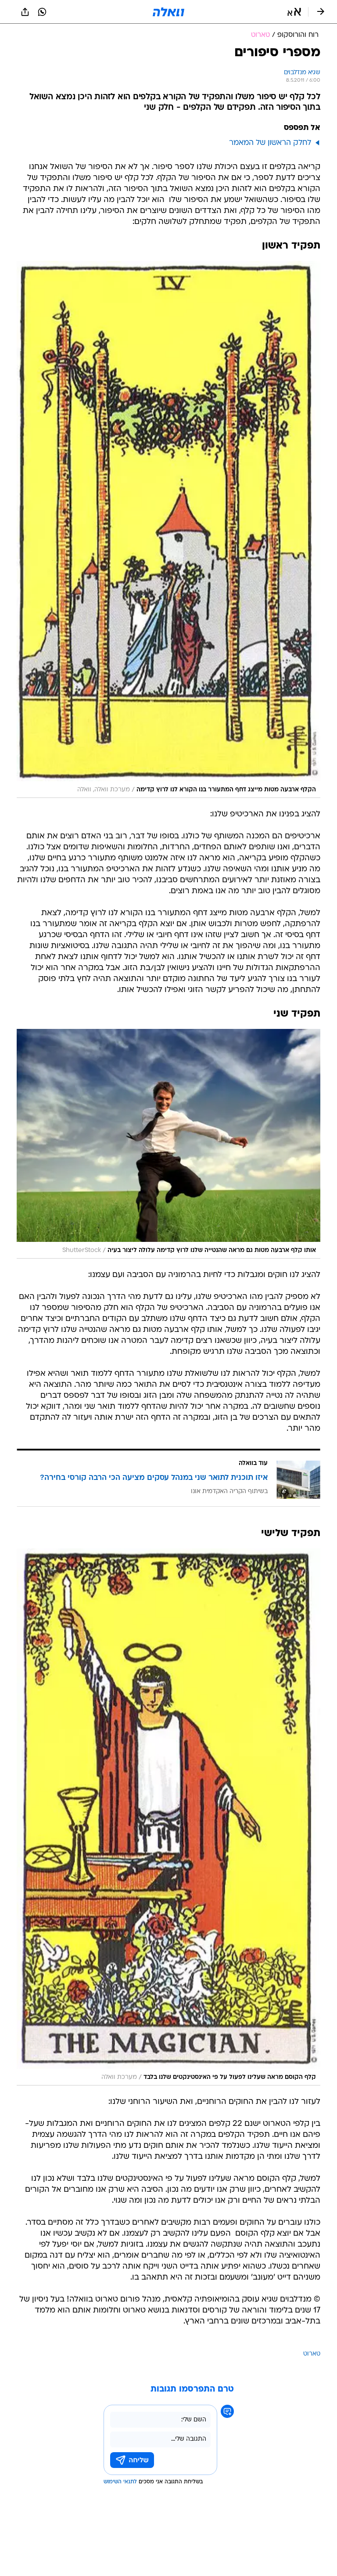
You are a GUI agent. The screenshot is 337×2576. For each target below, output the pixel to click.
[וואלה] (168, 12)
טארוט (312, 2354)
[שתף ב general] (25, 12)
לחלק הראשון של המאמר (270, 143)
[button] (294, 12)
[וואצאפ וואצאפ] (42, 12)
